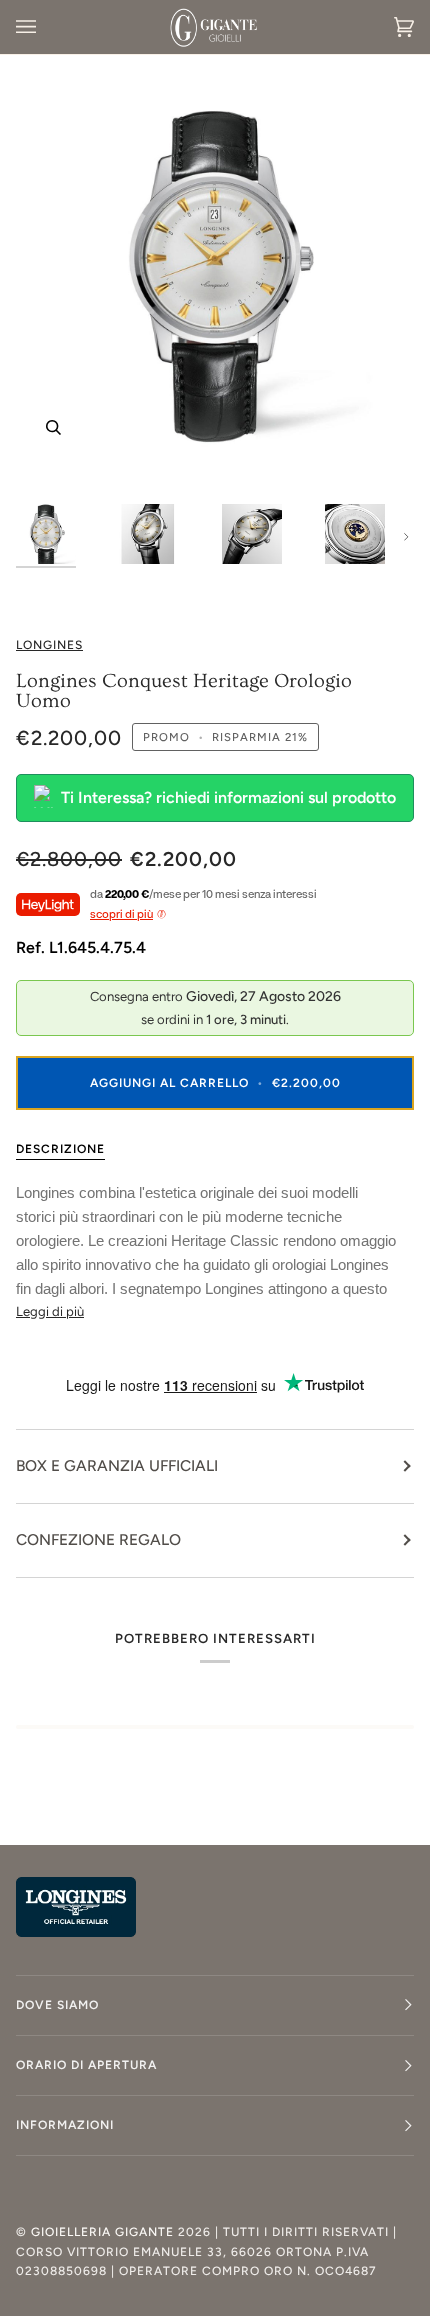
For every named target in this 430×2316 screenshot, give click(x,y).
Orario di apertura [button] (86, 2065)
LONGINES (49, 645)
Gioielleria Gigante (104, 2232)
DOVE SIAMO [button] (57, 2005)
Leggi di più (50, 1311)
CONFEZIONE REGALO (98, 1539)
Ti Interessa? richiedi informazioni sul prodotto (228, 797)
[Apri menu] (46, 27)
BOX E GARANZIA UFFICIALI (117, 1465)
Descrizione (60, 1149)
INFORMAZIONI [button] (65, 2125)
